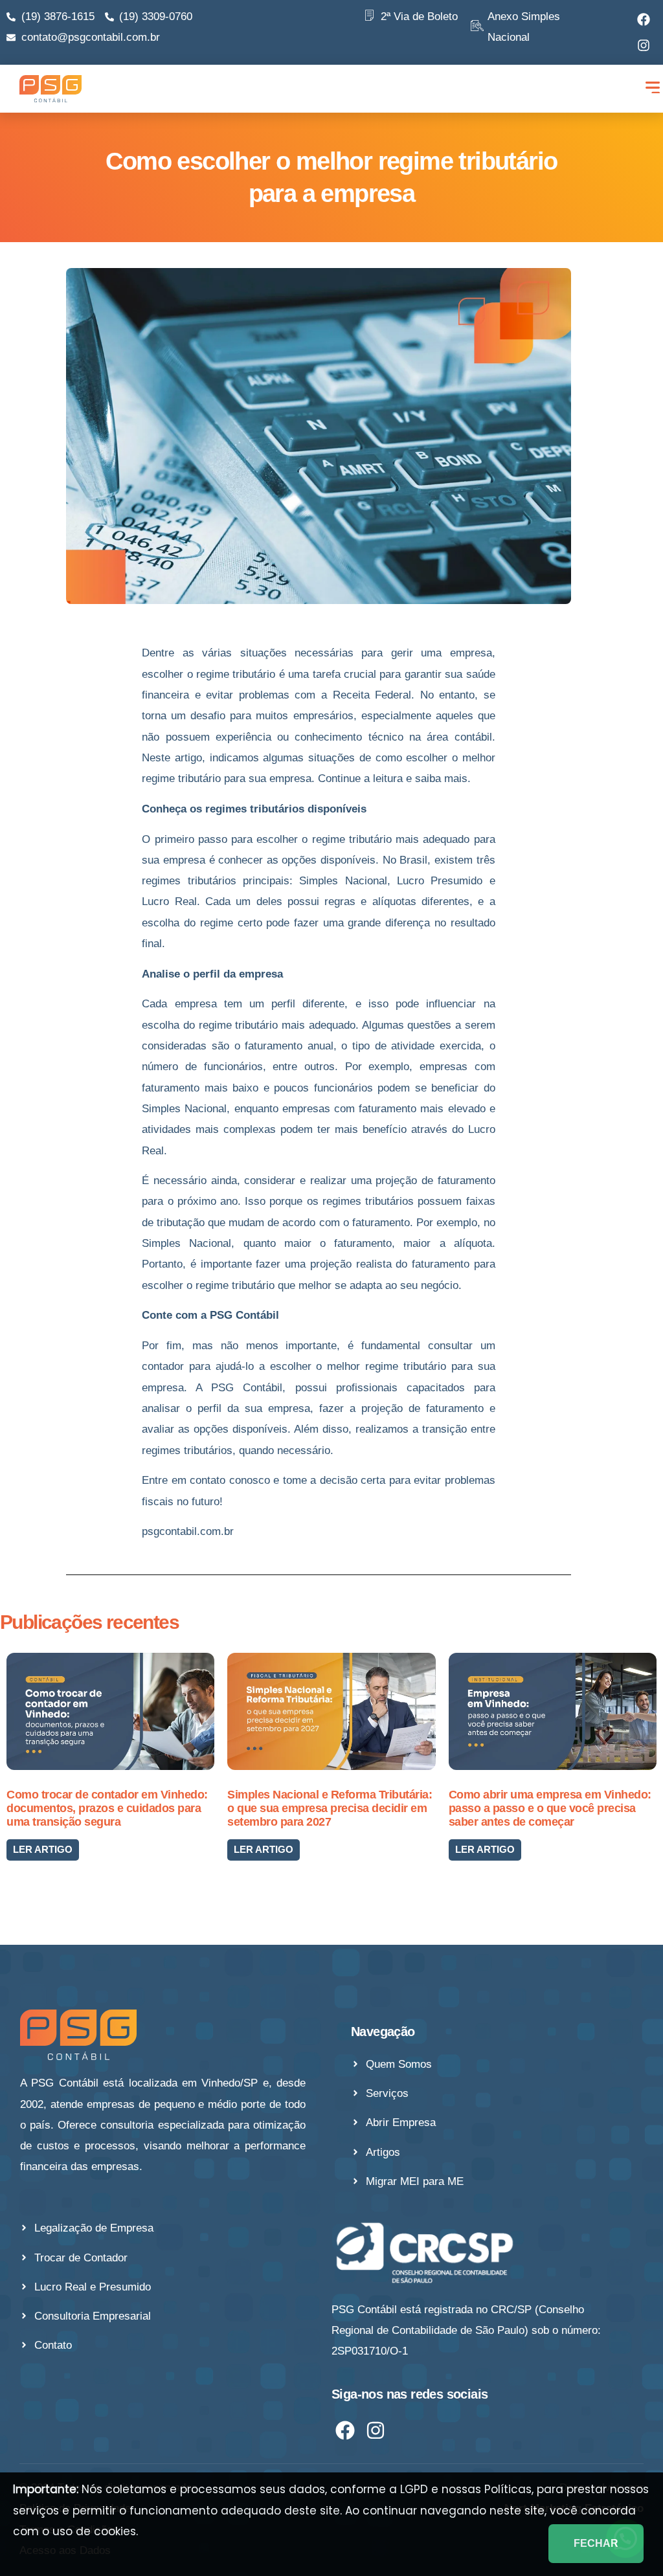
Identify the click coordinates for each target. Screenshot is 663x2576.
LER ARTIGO (43, 1849)
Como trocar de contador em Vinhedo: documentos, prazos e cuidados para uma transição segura (107, 1808)
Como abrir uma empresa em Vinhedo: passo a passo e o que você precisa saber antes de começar (550, 1808)
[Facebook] (644, 19)
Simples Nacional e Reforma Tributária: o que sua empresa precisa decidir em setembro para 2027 (330, 1808)
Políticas (508, 2489)
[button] (652, 89)
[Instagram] (644, 45)
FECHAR (596, 2543)
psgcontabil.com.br (189, 1531)
